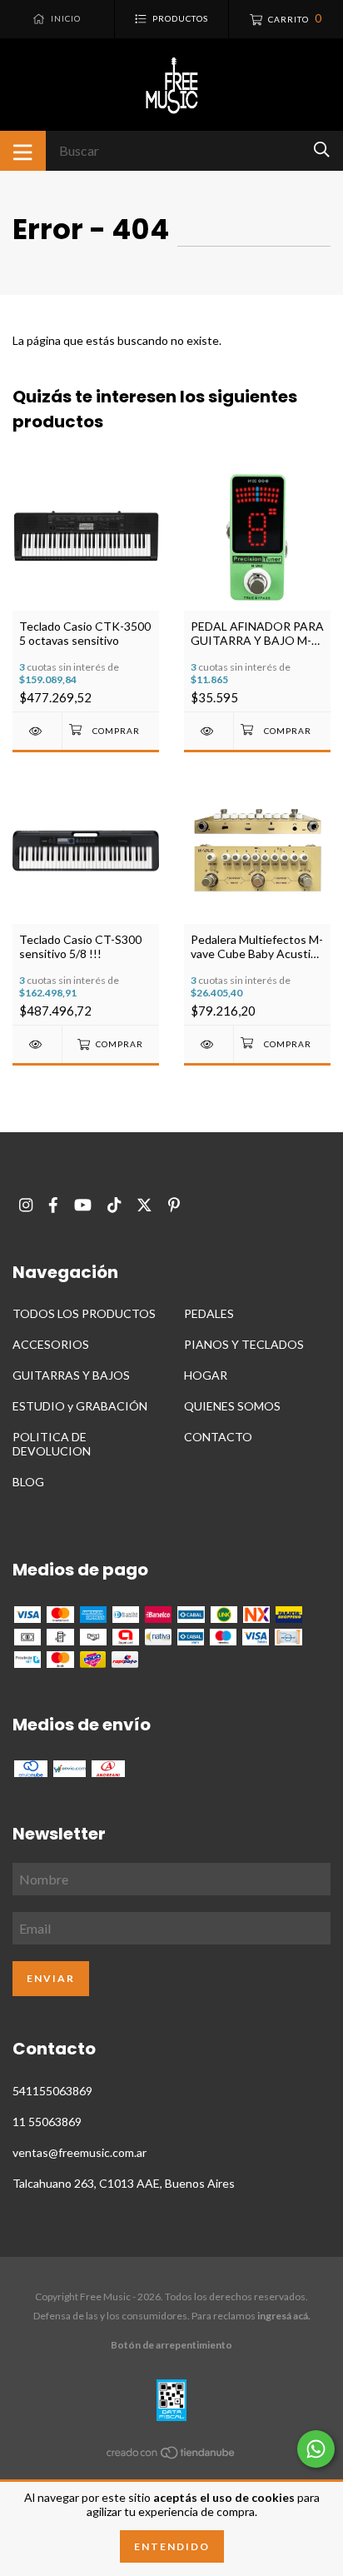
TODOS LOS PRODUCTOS (84, 1313)
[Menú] (23, 151)
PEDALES (209, 1313)
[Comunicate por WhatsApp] (316, 2449)
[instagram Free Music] (26, 1205)
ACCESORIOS (51, 1344)
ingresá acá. (284, 2316)
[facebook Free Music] (53, 1205)
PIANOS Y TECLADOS (244, 1344)
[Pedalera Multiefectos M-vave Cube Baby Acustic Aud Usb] (209, 1044)
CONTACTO (218, 1437)
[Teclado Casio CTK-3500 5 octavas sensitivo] (37, 731)
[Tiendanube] (171, 2456)
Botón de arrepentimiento (171, 2345)
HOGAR (206, 1375)
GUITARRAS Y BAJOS (71, 1375)
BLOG (28, 1482)
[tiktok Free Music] (114, 1205)
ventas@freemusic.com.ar (80, 2152)
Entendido (172, 2546)
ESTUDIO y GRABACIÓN (80, 1406)
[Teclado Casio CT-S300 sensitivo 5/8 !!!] (37, 1044)
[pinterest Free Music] (174, 1205)
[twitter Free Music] (144, 1205)
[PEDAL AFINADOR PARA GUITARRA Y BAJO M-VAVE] (209, 731)
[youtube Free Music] (83, 1205)
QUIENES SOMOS (232, 1406)
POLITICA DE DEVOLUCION (52, 1444)
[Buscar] (322, 150)
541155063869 (52, 2091)
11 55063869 (47, 2122)
